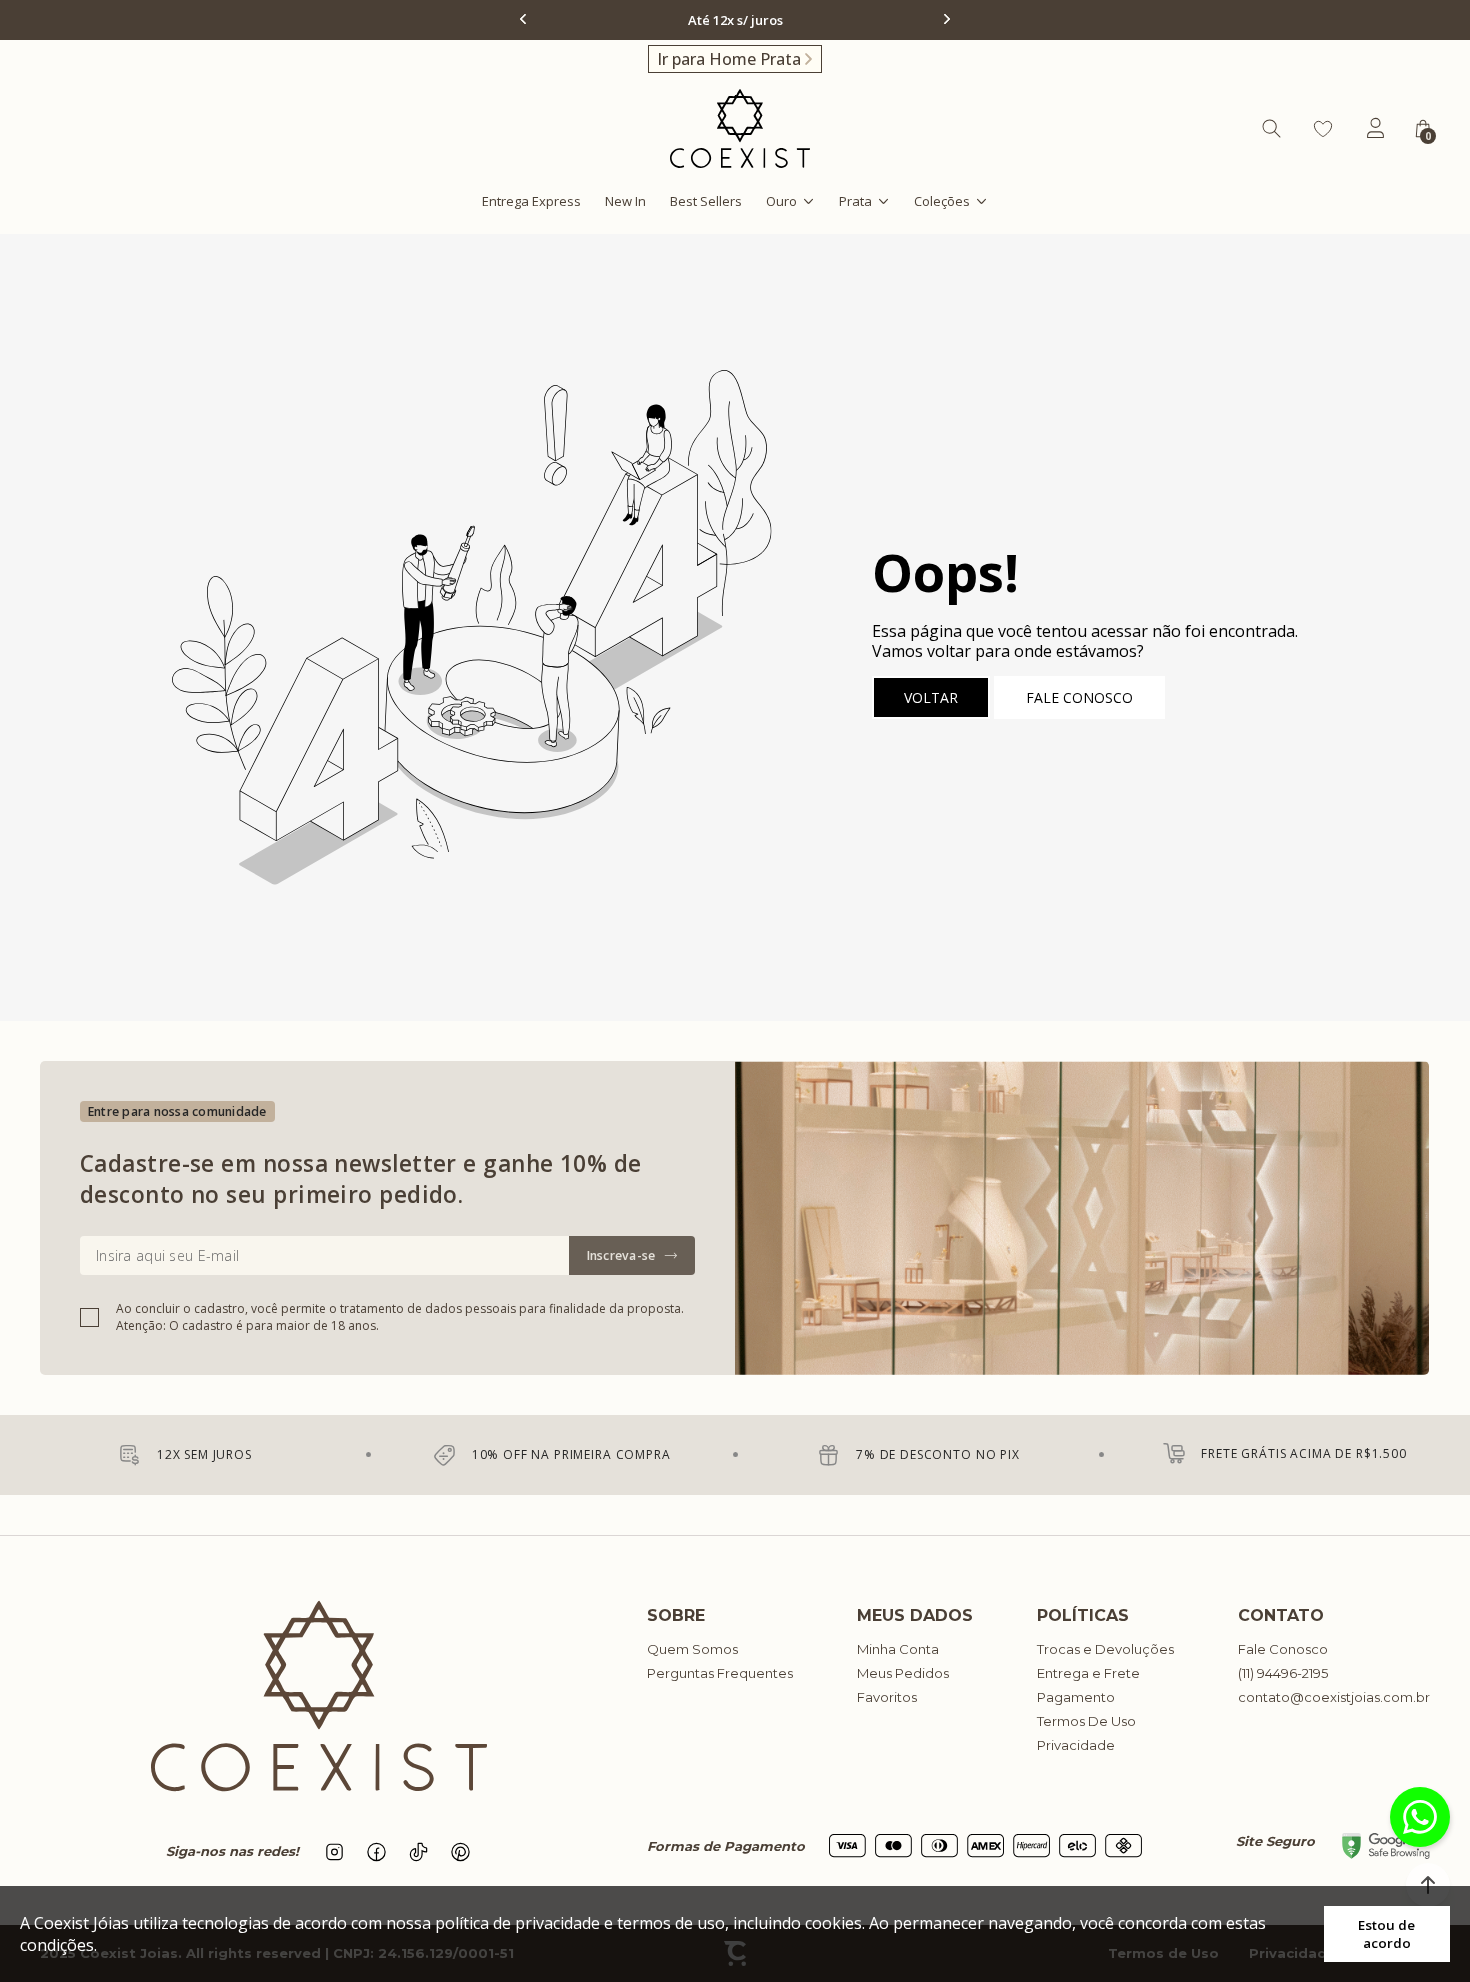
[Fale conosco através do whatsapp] (1420, 1817)
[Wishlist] (1323, 129)
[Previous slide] (525, 19)
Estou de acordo (1386, 1934)
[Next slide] (945, 19)
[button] (1428, 1885)
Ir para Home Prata (729, 59)
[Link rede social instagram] (335, 1852)
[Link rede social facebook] (377, 1852)
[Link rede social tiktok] (419, 1852)
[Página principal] (740, 128)
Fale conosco (1079, 697)
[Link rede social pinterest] (461, 1852)
